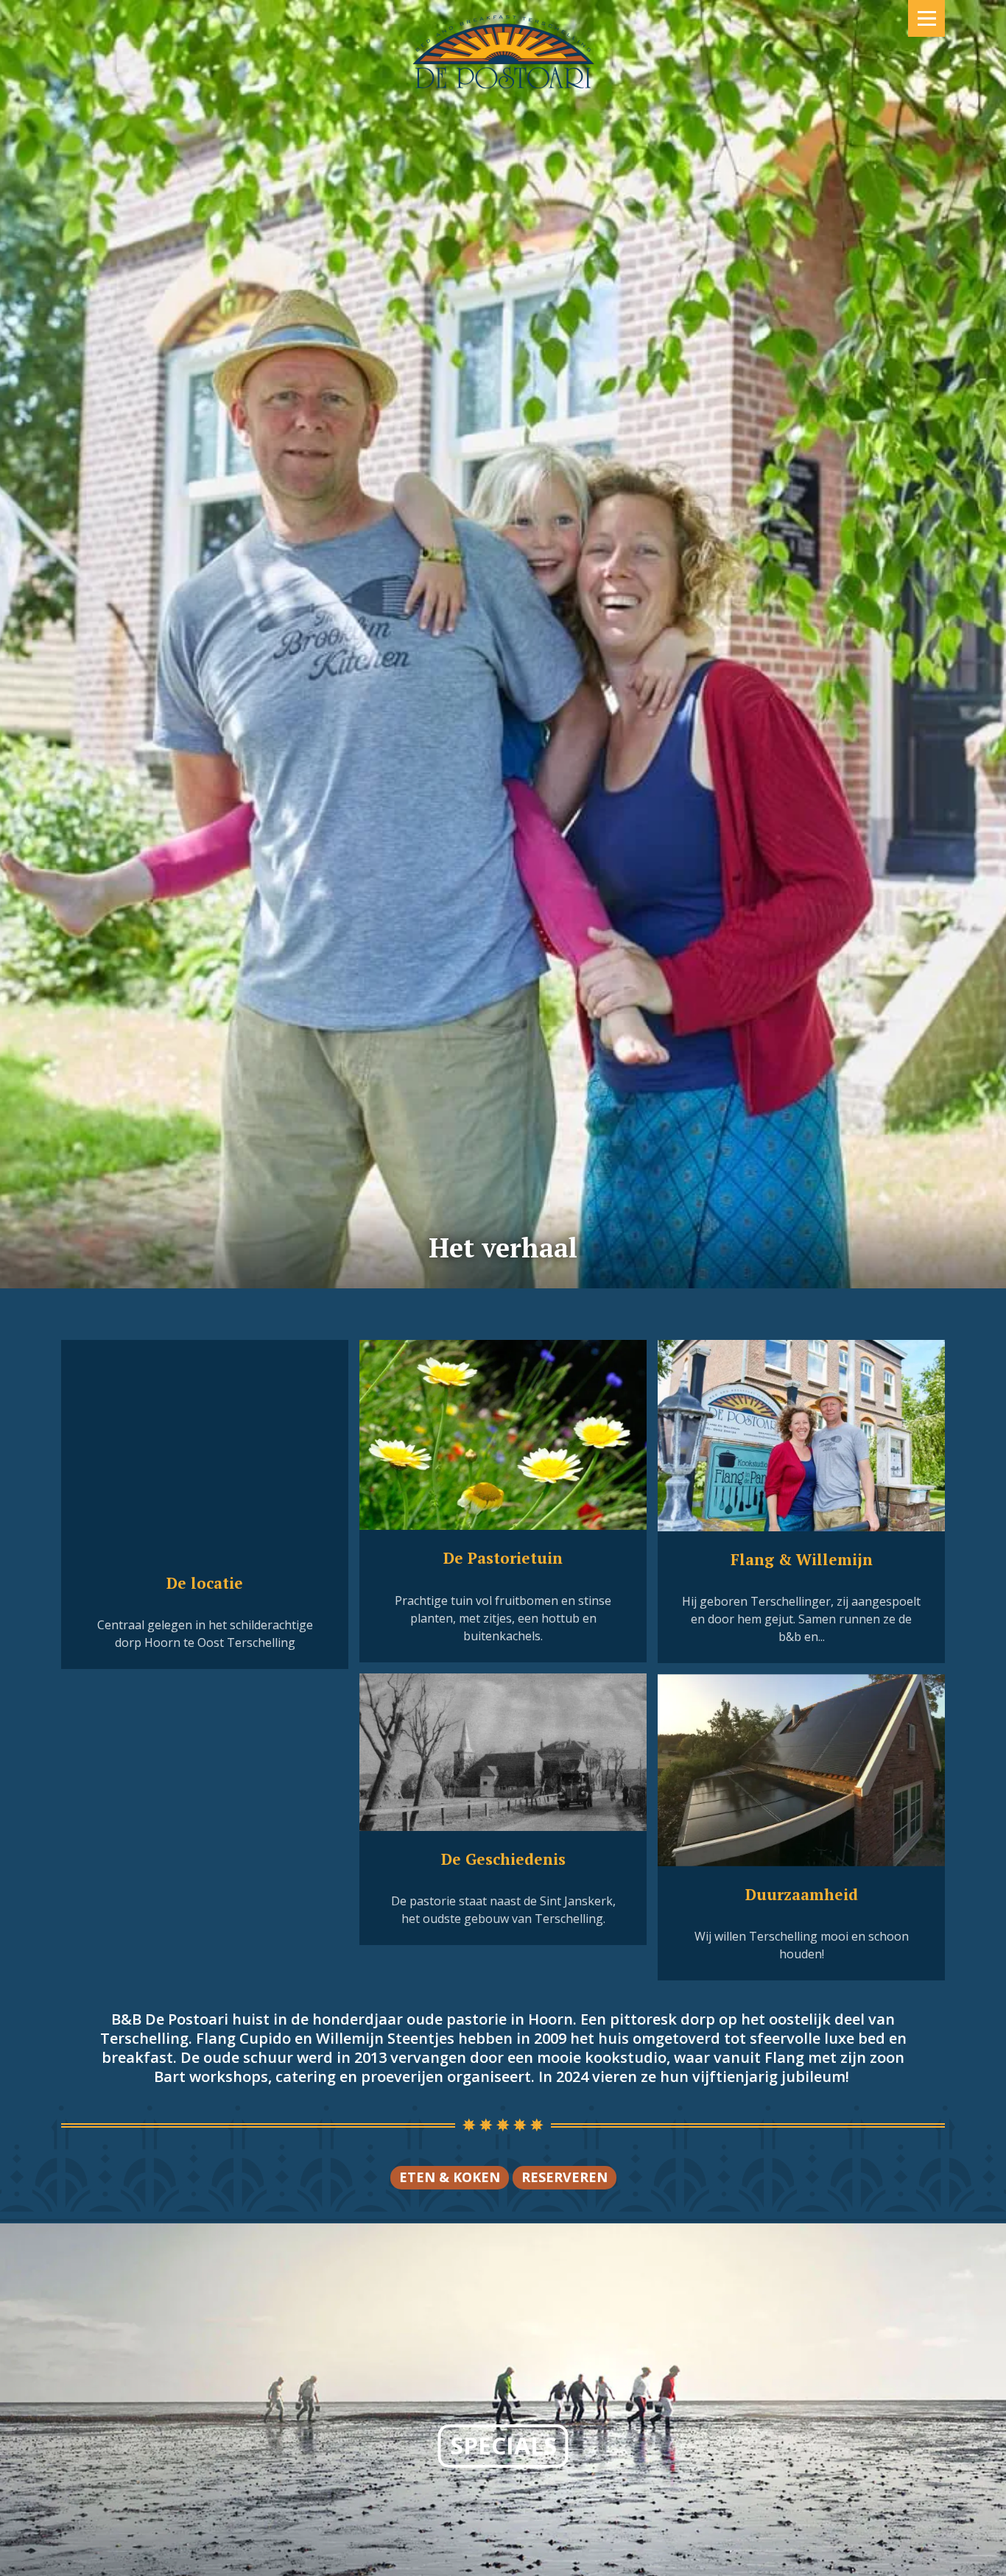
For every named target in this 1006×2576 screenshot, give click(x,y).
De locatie (205, 1583)
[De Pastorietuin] (503, 1435)
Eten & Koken (450, 2177)
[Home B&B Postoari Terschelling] (503, 37)
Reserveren (564, 2177)
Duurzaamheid (802, 1894)
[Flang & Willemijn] (801, 1436)
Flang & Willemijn (802, 1559)
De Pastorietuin (503, 1558)
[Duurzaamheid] (801, 1770)
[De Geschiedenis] (503, 1753)
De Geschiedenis (503, 1859)
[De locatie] (205, 1448)
